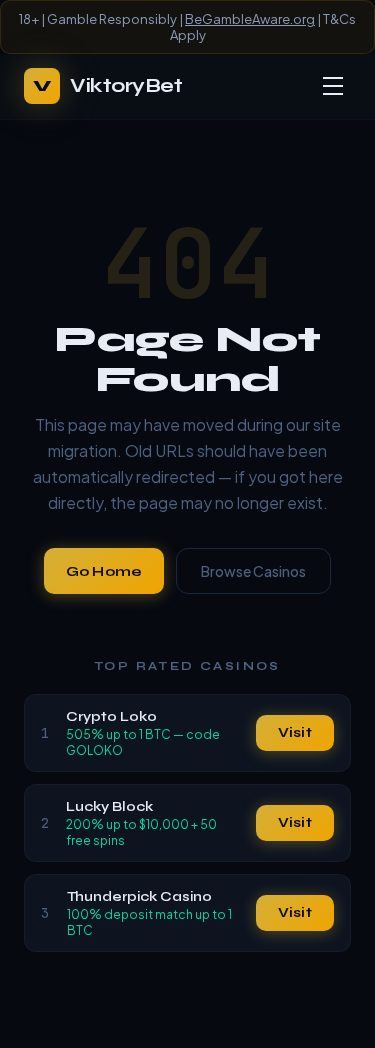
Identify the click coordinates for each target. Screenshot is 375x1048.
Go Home (104, 571)
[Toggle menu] (333, 86)
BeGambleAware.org (250, 19)
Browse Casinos (253, 571)
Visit (295, 732)
